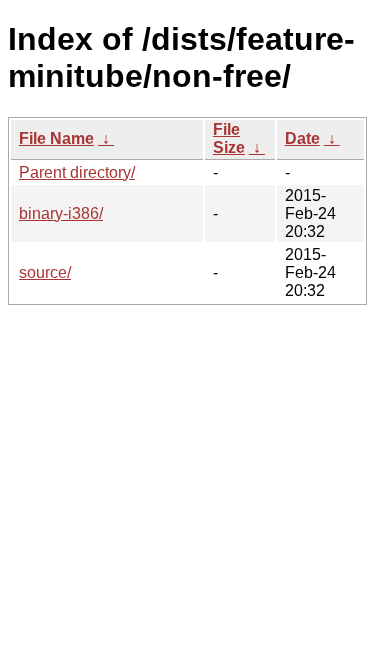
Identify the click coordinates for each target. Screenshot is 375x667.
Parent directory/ (77, 172)
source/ (45, 272)
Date (302, 138)
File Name (56, 138)
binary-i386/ (61, 213)
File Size (229, 138)
